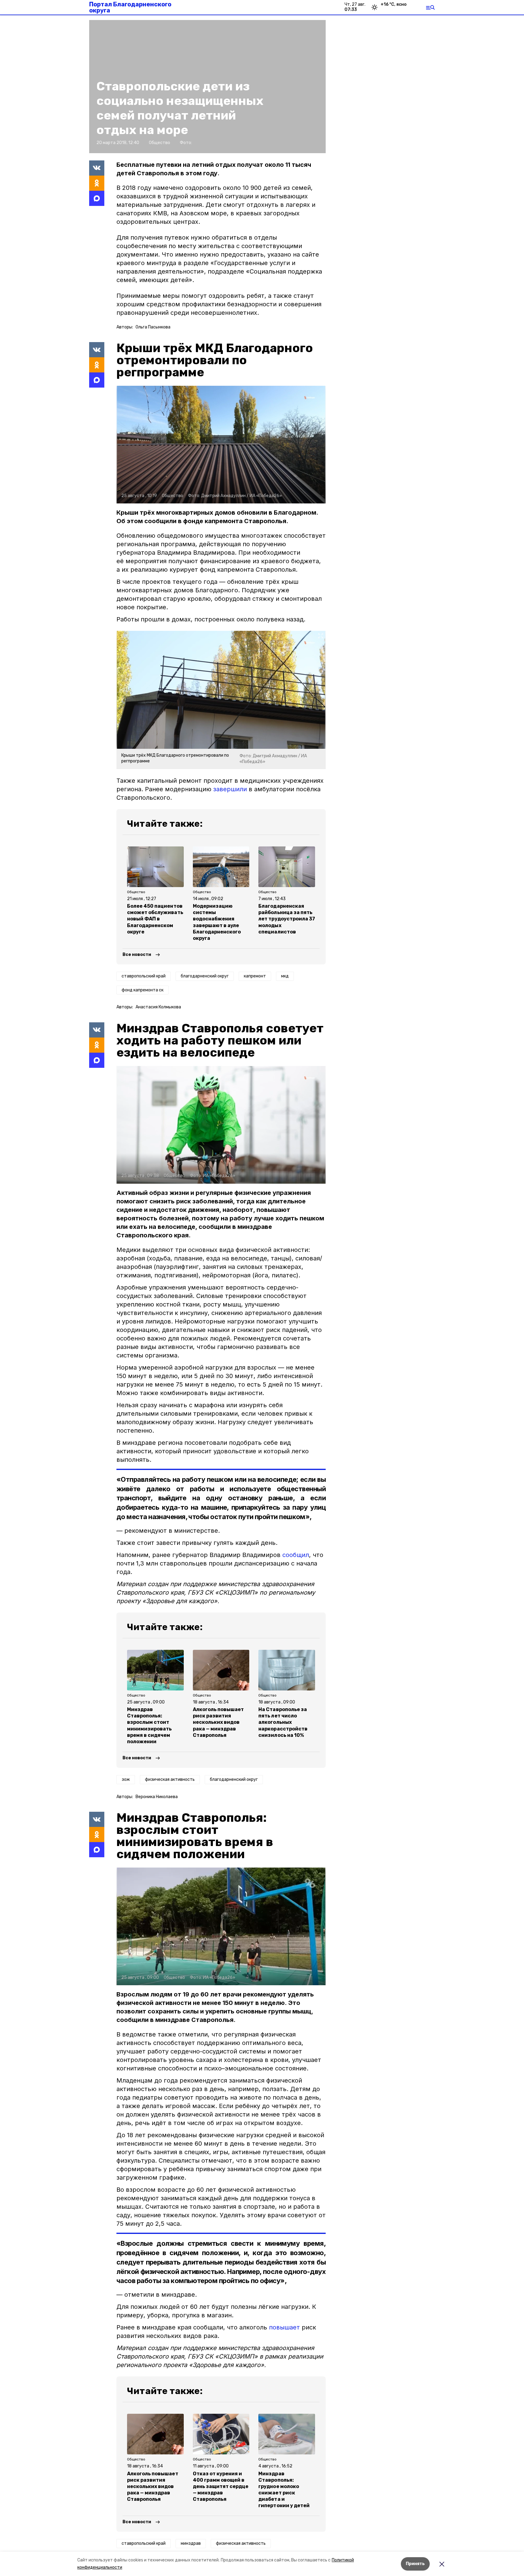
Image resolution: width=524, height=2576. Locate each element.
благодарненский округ (205, 976)
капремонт (255, 976)
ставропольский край (144, 976)
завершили (230, 789)
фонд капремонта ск (143, 990)
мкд (285, 976)
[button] (221, 445)
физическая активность (170, 1779)
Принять (415, 2564)
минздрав (191, 2543)
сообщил (296, 1555)
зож (126, 1779)
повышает (284, 2327)
